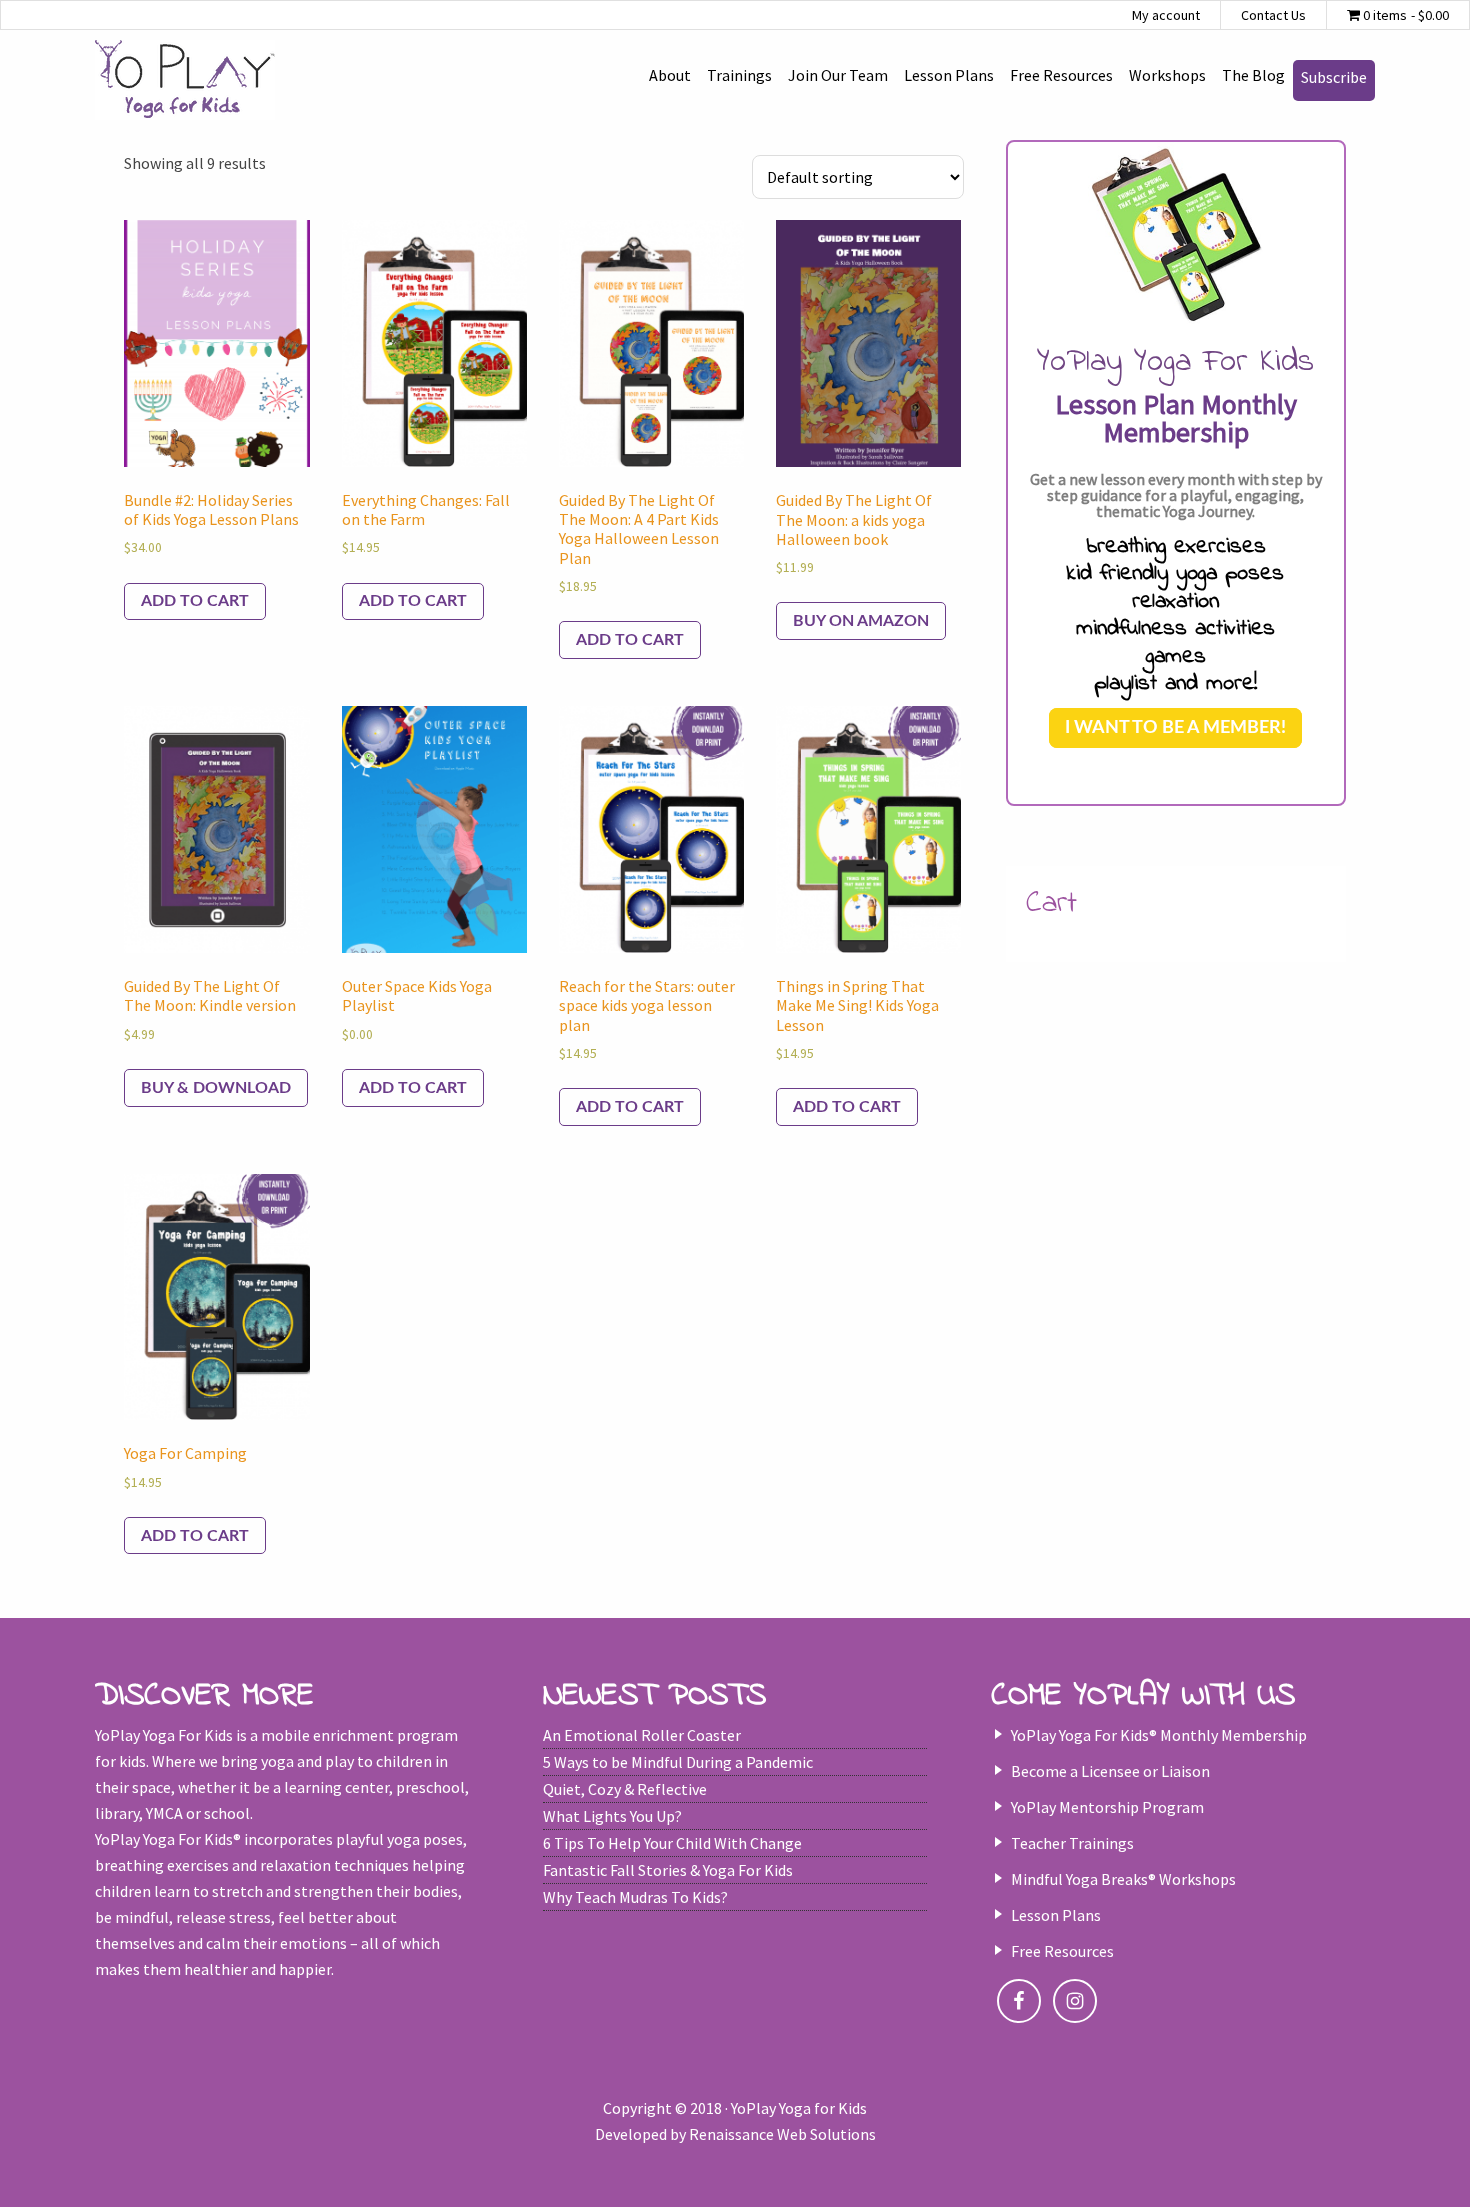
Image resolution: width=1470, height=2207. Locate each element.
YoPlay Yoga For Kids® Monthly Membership (1159, 1735)
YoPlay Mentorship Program (1107, 1807)
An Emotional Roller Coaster (642, 1735)
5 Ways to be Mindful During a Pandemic (678, 1762)
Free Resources (1062, 1951)
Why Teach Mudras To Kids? (635, 1897)
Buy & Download (216, 1088)
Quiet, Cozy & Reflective (625, 1789)
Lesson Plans (1056, 1915)
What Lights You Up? (612, 1816)
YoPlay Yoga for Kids (185, 80)
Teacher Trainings (1072, 1843)
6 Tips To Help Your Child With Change (672, 1843)
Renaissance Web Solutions (782, 2134)
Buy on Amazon (861, 621)
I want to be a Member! (1175, 728)
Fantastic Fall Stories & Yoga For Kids (668, 1870)
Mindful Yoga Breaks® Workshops (1123, 1879)
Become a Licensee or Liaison (1110, 1771)
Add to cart (195, 601)
